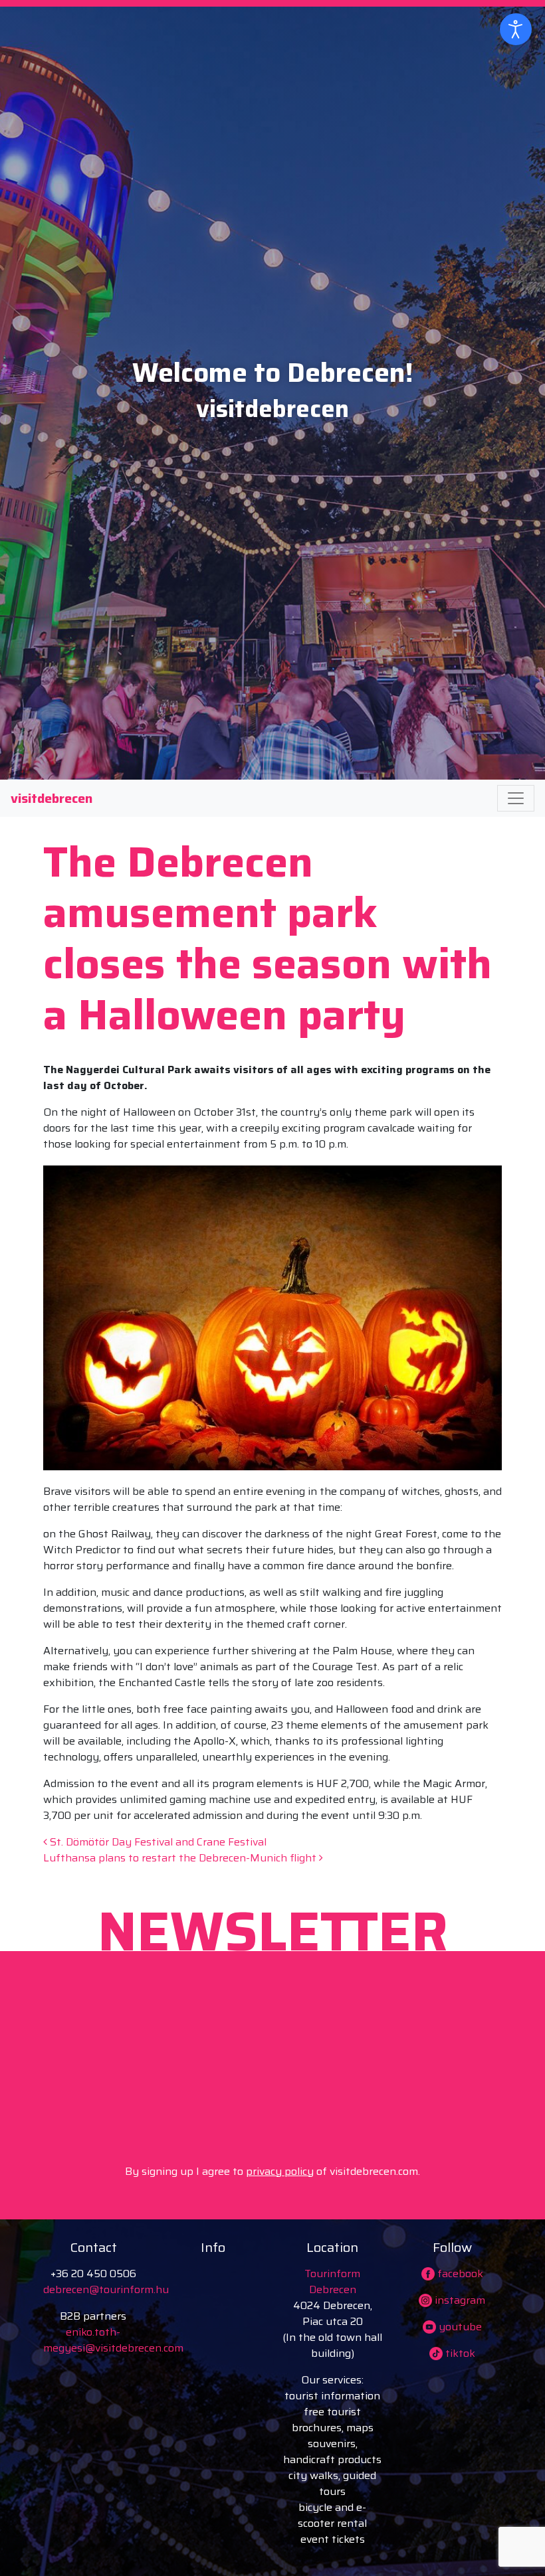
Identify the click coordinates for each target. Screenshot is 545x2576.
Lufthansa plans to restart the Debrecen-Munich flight (181, 1858)
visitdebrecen (52, 798)
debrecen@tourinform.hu (106, 2289)
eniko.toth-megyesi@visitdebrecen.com (113, 2340)
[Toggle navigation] (516, 798)
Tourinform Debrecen (332, 2281)
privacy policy (280, 2171)
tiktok (459, 2353)
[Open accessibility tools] (516, 29)
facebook (459, 2274)
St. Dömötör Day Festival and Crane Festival (157, 1842)
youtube (459, 2327)
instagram (459, 2300)
